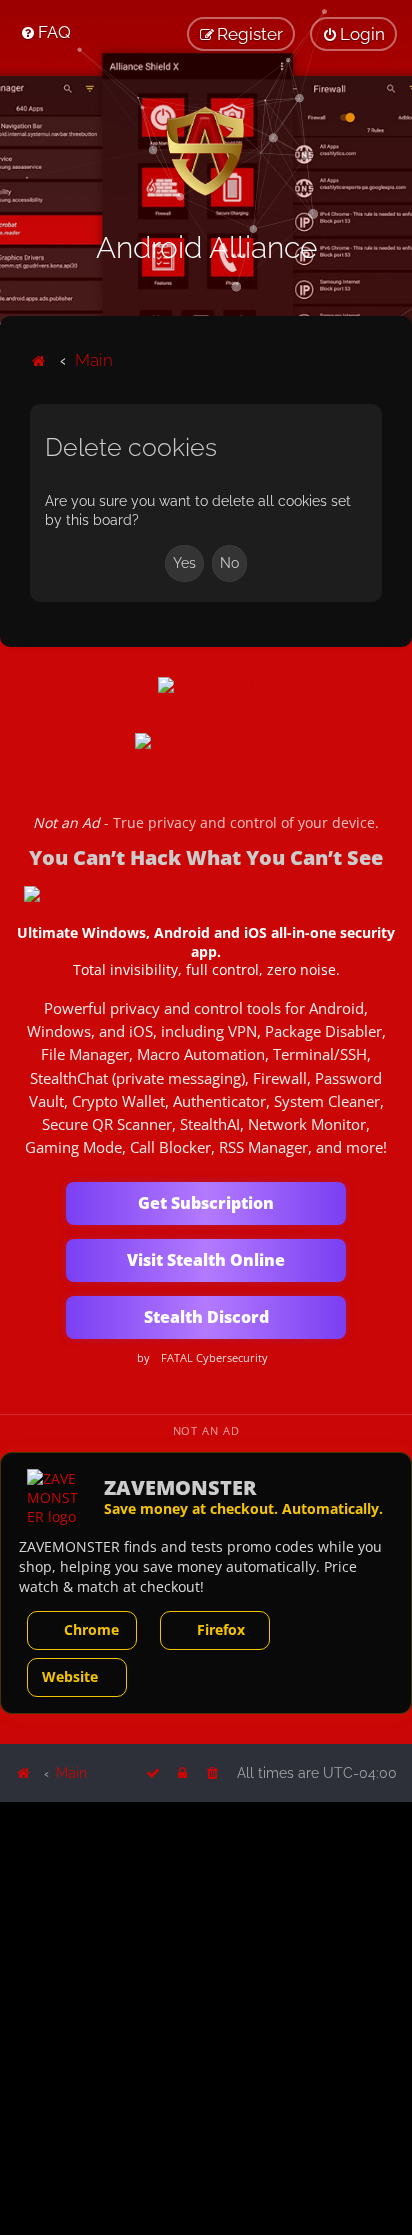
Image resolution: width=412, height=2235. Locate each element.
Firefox (221, 1629)
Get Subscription (206, 1203)
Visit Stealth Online (206, 1260)
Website (70, 1676)
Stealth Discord (206, 1317)
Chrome (91, 1629)
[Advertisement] (206, 2017)
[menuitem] (45, 32)
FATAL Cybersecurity (214, 1358)
